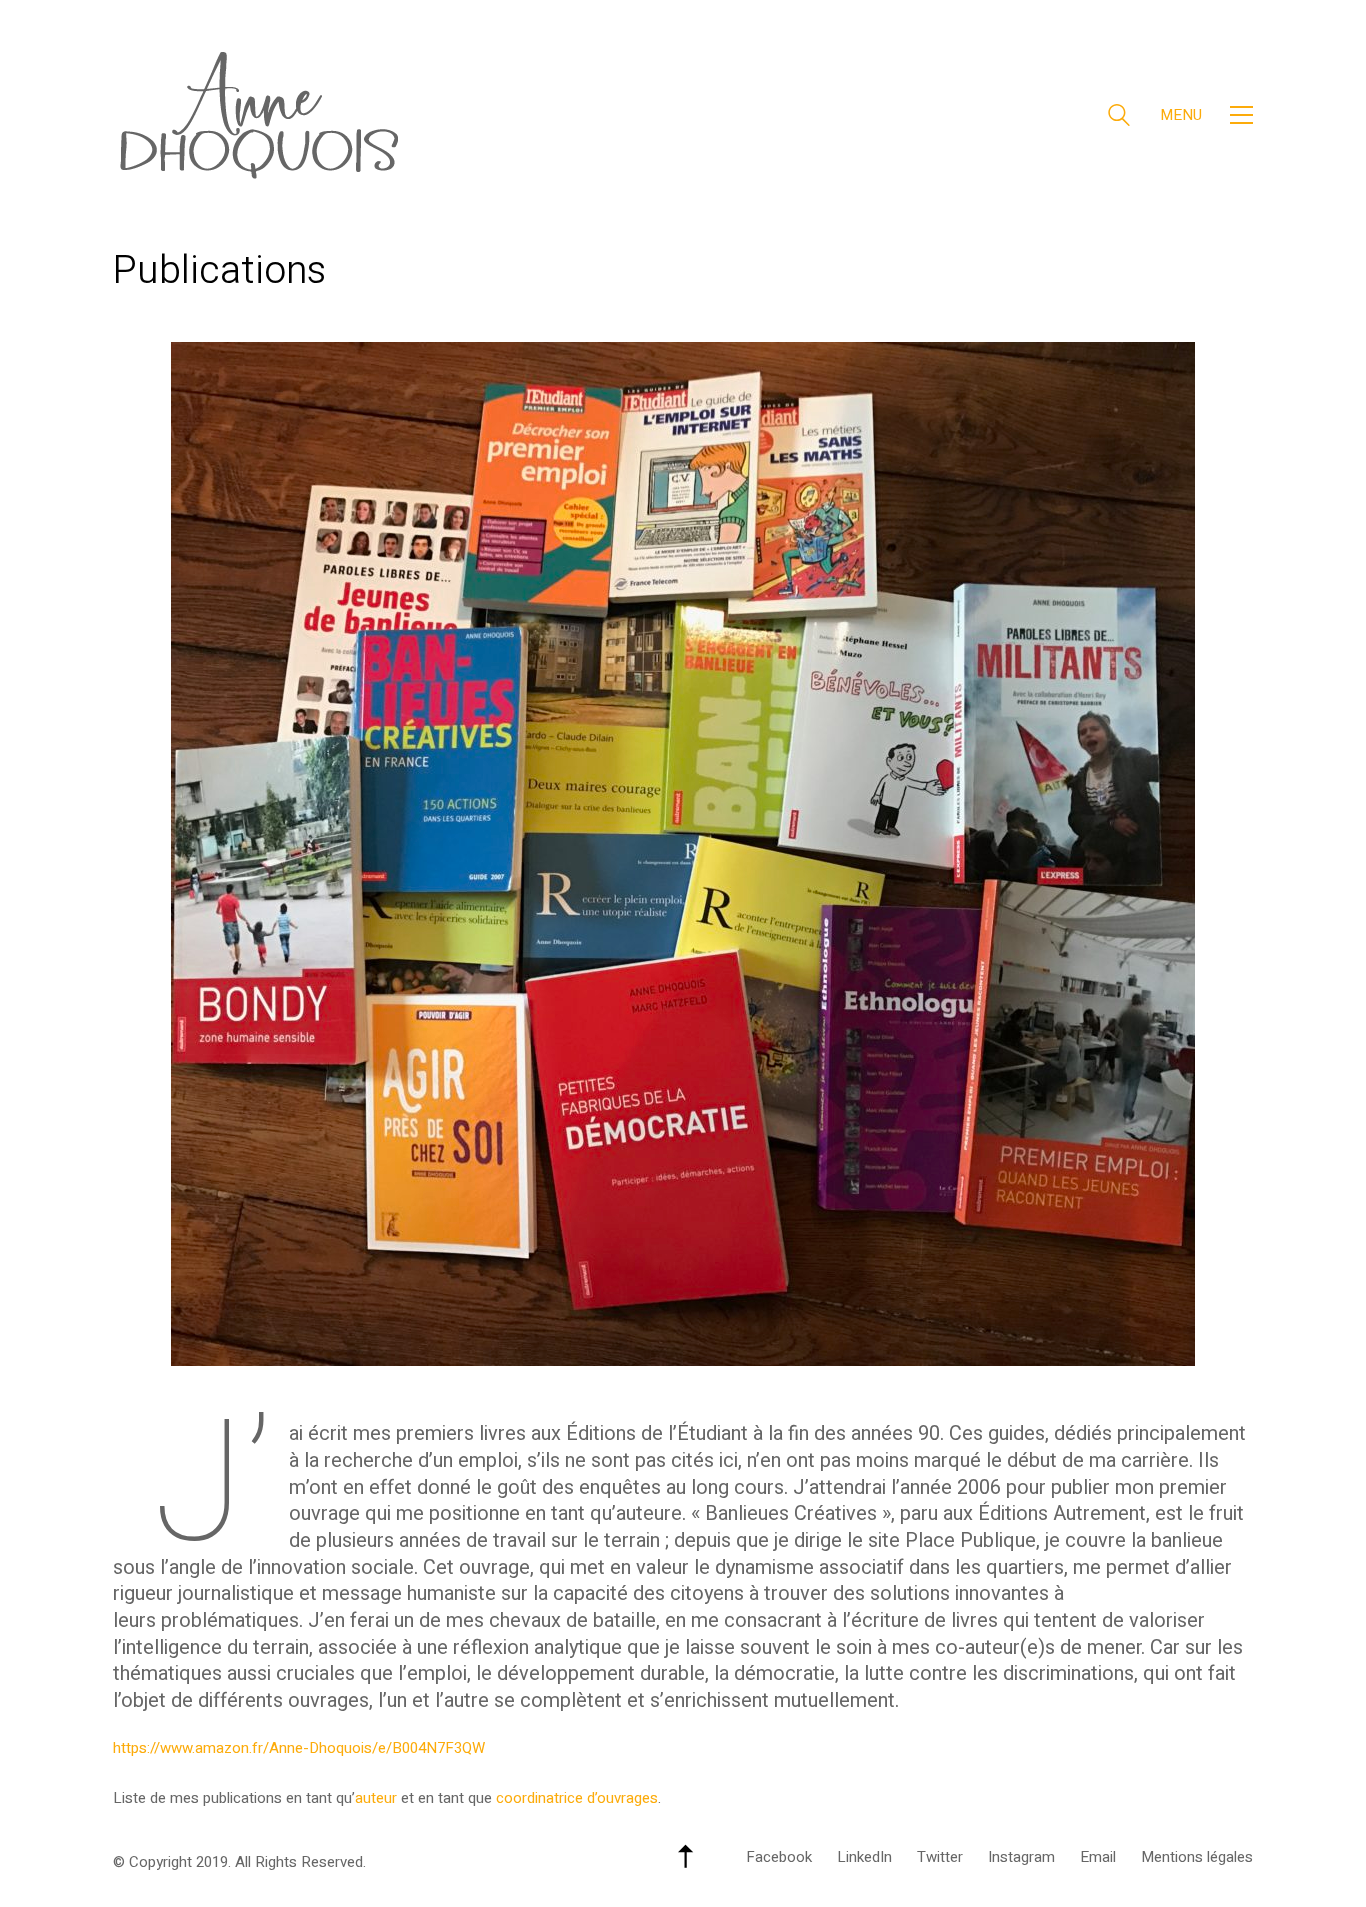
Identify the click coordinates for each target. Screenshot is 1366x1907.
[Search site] (1119, 117)
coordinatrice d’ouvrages (577, 1798)
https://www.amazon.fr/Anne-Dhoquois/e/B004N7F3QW (299, 1748)
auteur (376, 1798)
